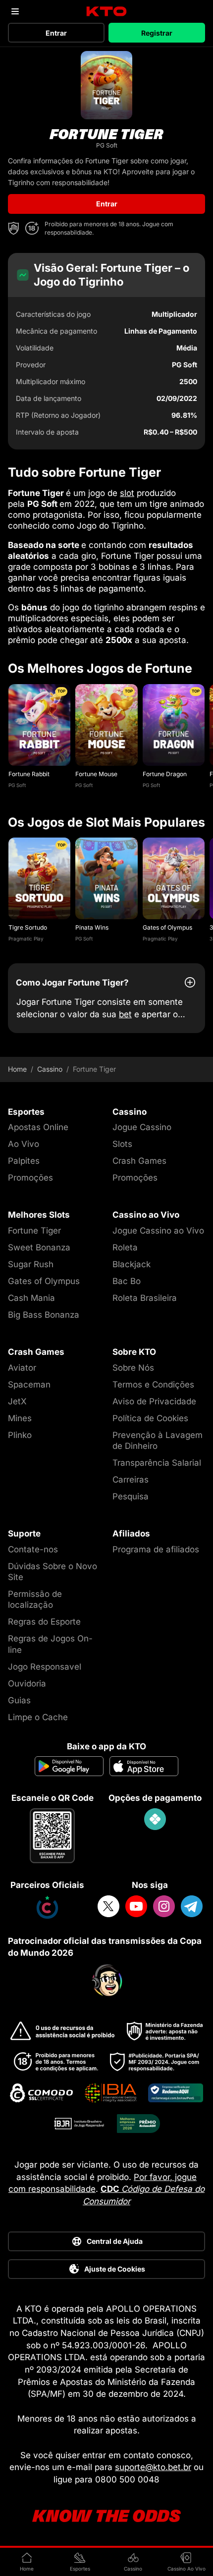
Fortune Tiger (34, 1231)
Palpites (24, 1161)
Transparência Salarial (157, 1463)
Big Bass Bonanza (44, 1315)
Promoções (30, 1178)
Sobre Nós (133, 1368)
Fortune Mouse (96, 774)
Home (17, 1069)
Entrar (56, 33)
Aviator (22, 1368)
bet (125, 1014)
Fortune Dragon (165, 774)
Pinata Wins (92, 927)
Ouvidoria (27, 1684)
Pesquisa (131, 1496)
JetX (17, 1401)
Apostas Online (38, 1127)
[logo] (107, 12)
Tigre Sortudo (28, 927)
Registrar (157, 33)
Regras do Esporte (44, 1622)
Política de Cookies (150, 1418)
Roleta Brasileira (145, 1298)
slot (127, 493)
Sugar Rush (31, 1264)
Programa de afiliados (156, 1549)
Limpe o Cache (38, 1717)
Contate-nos (33, 1549)
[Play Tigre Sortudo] (39, 878)
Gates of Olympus (167, 927)
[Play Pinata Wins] (106, 878)
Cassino (50, 1069)
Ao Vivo (24, 1144)
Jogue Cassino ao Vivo (158, 1231)
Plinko (20, 1435)
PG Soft (17, 785)
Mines (20, 1418)
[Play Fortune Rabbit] (39, 725)
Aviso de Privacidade (154, 1401)
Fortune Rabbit (29, 774)
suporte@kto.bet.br (153, 2467)
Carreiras (131, 1480)
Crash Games (139, 1161)
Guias (19, 1700)
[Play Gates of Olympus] (174, 878)
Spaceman (29, 1385)
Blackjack (132, 1264)
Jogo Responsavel (45, 1667)
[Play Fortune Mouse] (106, 725)
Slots (122, 1144)
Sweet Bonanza (39, 1247)
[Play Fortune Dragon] (174, 725)
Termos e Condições (153, 1385)
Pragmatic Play (26, 939)
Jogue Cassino (142, 1127)
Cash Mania (31, 1298)
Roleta (125, 1247)
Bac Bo (127, 1281)
